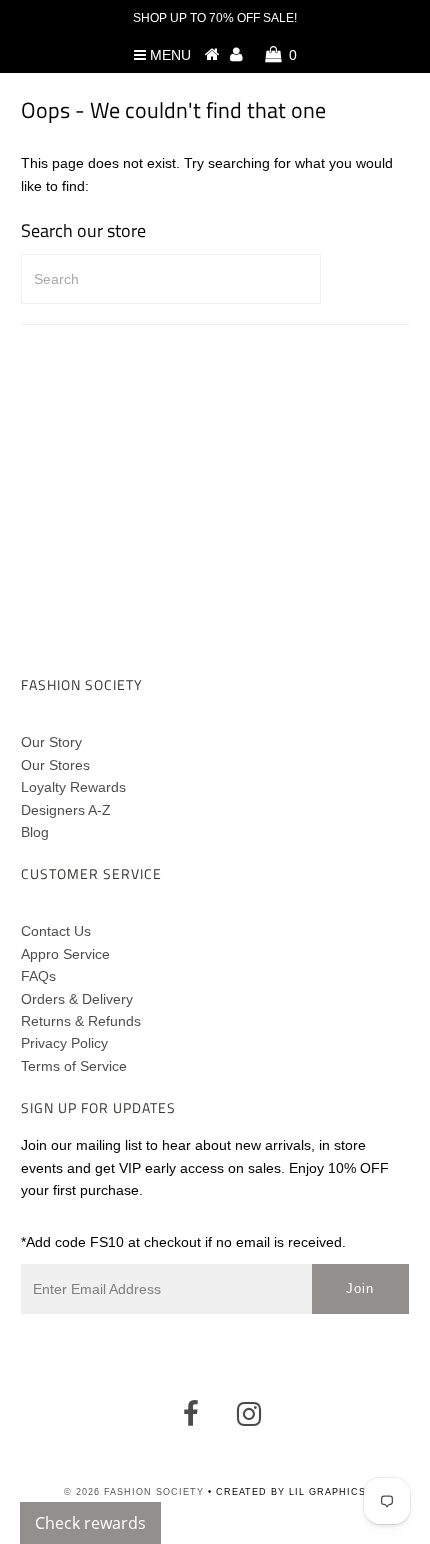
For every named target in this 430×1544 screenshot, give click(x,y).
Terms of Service (74, 1066)
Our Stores (55, 765)
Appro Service (65, 954)
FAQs (38, 976)
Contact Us (56, 931)
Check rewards (90, 1523)
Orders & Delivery (77, 999)
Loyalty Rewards (73, 787)
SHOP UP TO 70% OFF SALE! (215, 18)
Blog (35, 832)
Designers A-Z (66, 810)
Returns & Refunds (81, 1021)
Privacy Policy (64, 1043)
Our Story (51, 742)
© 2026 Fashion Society (134, 1492)
